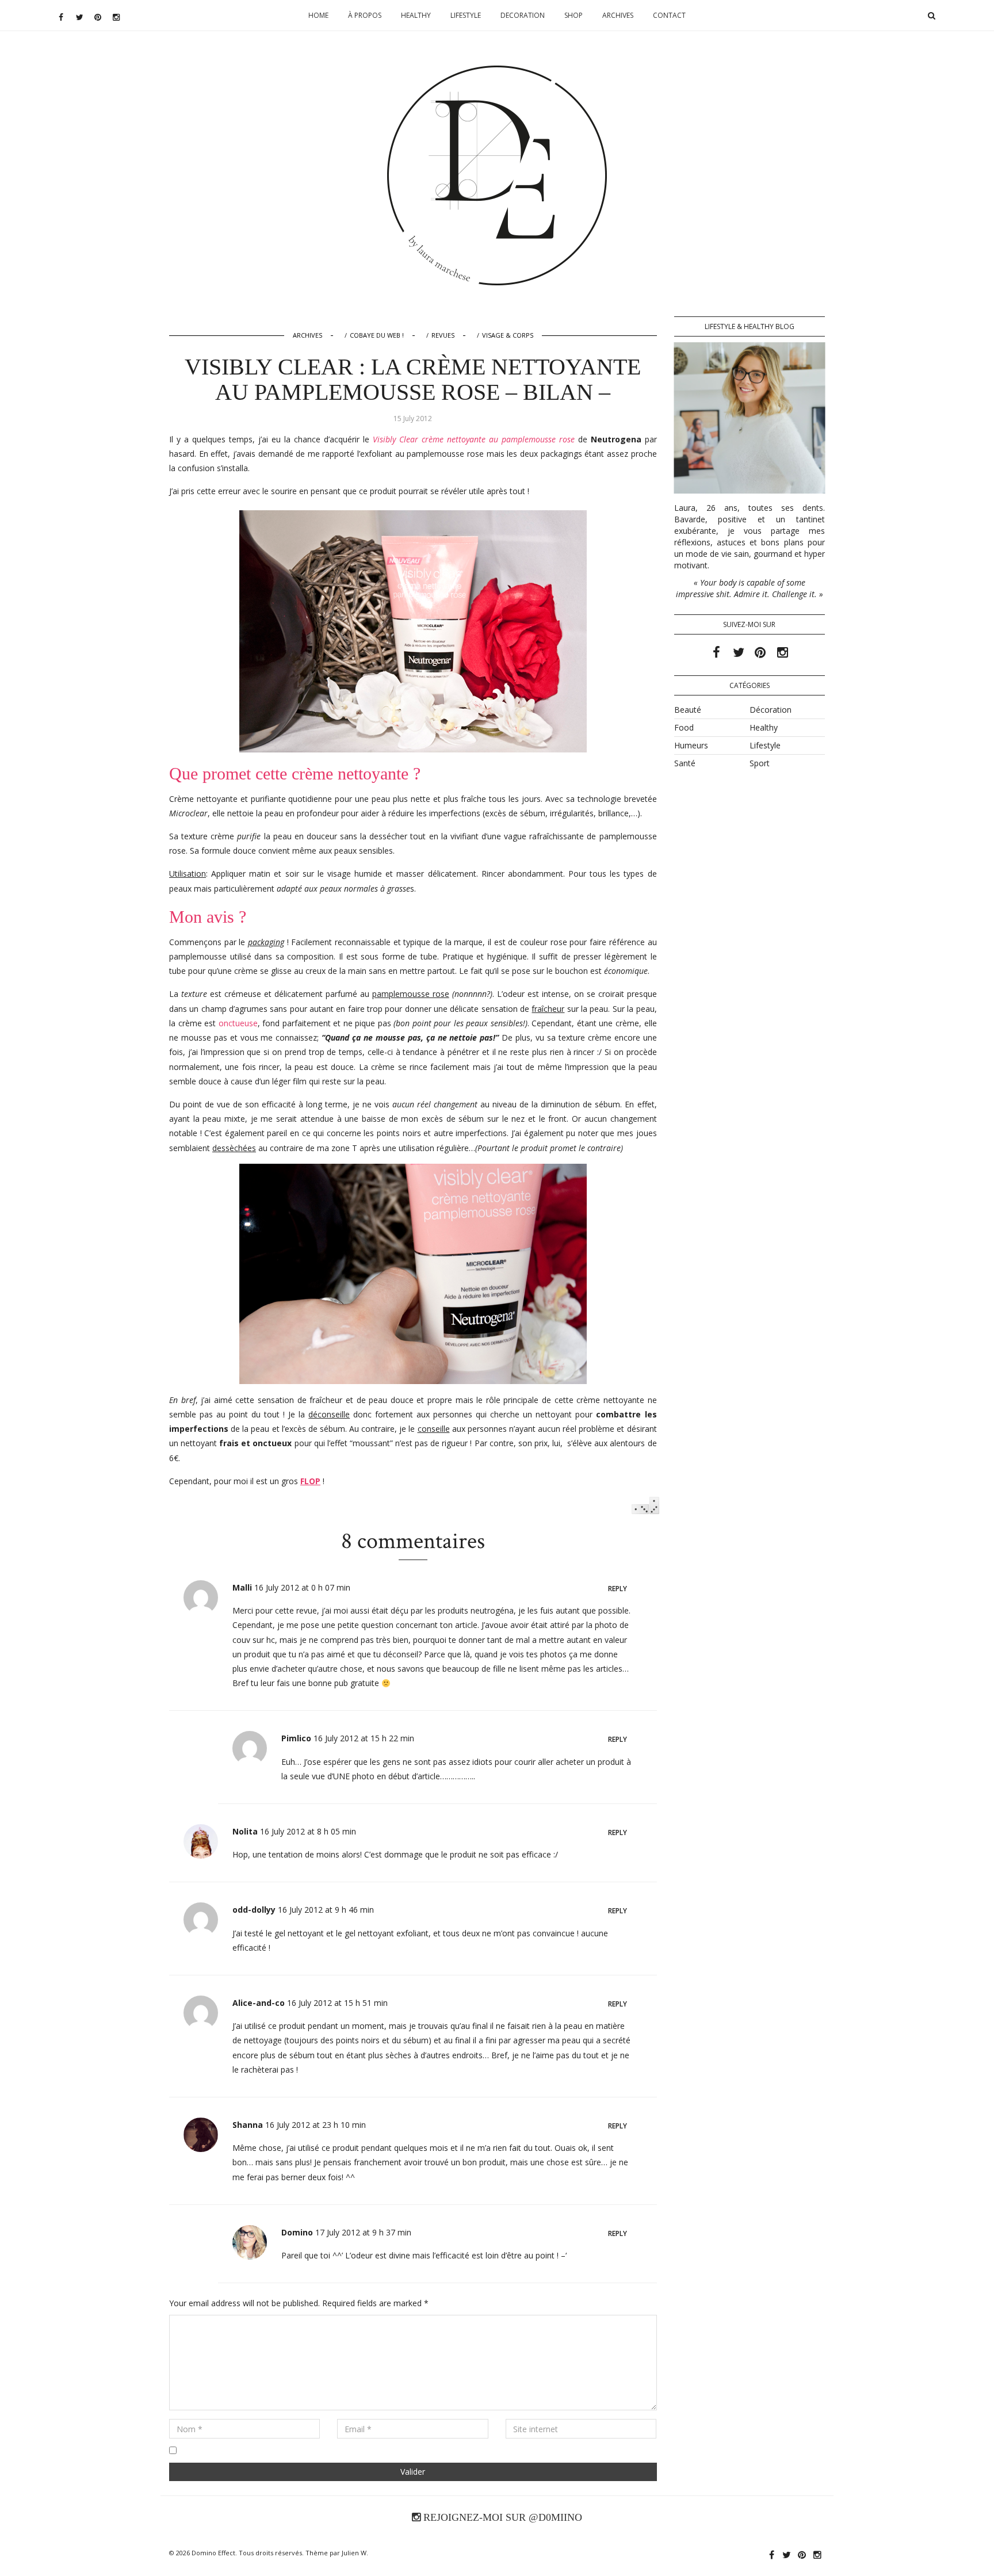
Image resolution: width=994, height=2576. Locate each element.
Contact (669, 15)
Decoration (523, 15)
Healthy (416, 15)
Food (684, 727)
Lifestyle (466, 15)
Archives (618, 15)
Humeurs (691, 745)
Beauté (688, 710)
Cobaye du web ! (377, 335)
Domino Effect (213, 2553)
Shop (574, 15)
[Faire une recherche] (931, 16)
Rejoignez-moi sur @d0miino (501, 2517)
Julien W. (355, 2553)
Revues (443, 335)
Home (318, 15)
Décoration (771, 710)
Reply (618, 1589)
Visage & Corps (508, 335)
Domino (497, 101)
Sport (760, 763)
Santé (685, 763)
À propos (365, 15)
